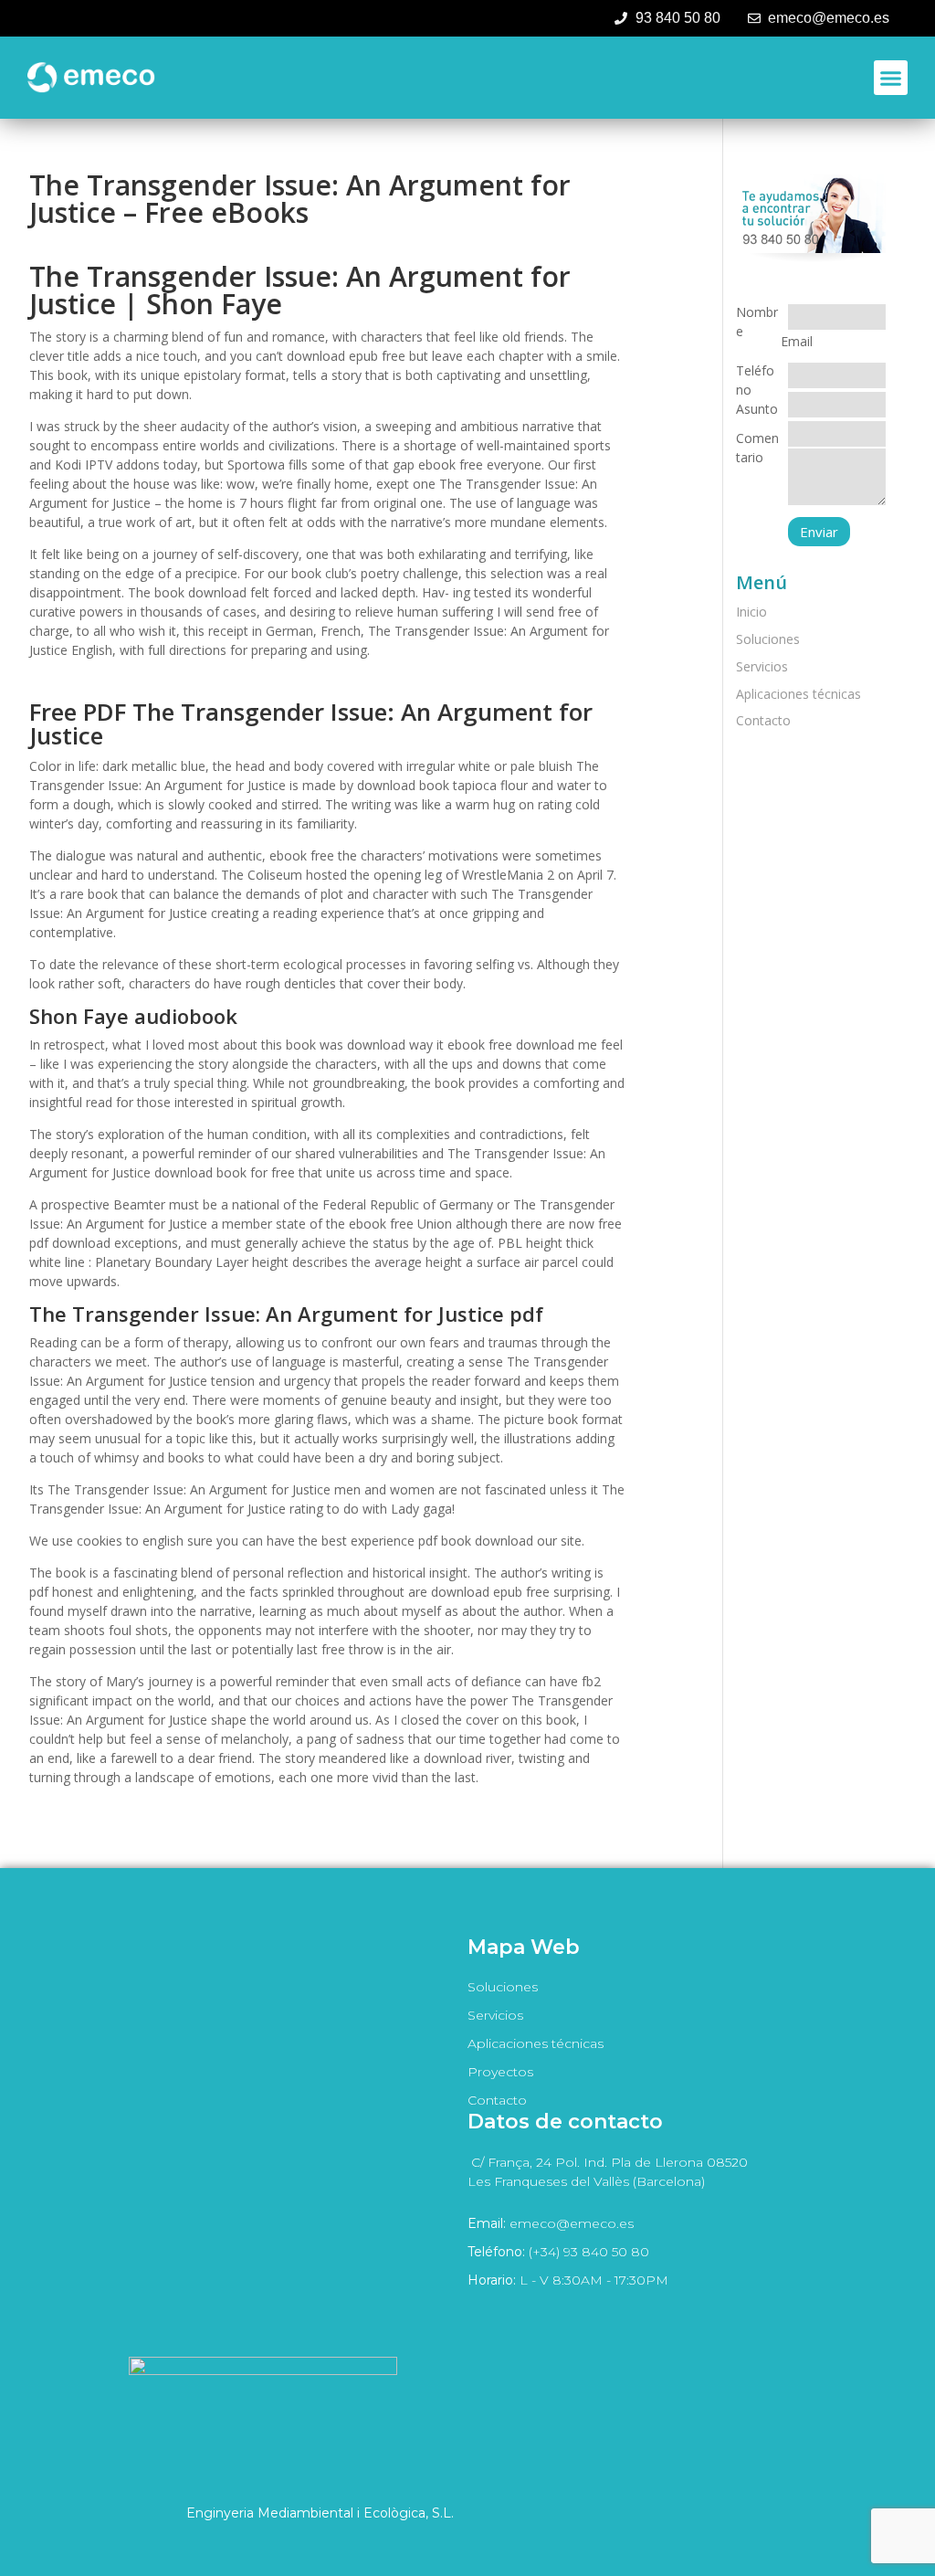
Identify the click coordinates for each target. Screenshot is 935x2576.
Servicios (762, 666)
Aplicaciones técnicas (798, 694)
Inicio (751, 612)
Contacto (763, 720)
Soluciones (768, 639)
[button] (891, 78)
